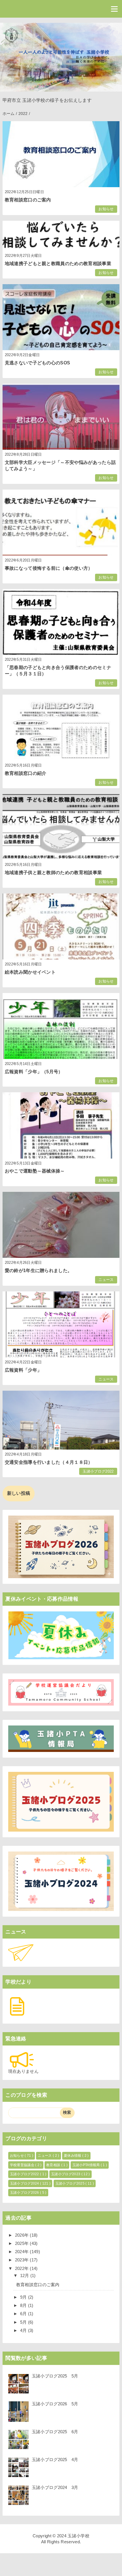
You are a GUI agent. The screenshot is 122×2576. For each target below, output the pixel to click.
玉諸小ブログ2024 (25, 2183)
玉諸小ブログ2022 (98, 1471)
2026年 (23, 2235)
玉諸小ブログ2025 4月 (55, 2460)
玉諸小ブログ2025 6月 (55, 2432)
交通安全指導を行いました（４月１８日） (49, 1462)
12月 (25, 2275)
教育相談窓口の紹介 (26, 773)
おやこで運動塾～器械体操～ (35, 1171)
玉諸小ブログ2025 (71, 2183)
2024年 (23, 2252)
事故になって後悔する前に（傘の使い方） (49, 568)
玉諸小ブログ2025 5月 (55, 2376)
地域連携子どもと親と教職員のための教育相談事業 (58, 264)
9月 (24, 2297)
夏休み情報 (73, 2156)
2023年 (23, 2260)
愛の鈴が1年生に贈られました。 (39, 1271)
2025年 (23, 2243)
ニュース (106, 1280)
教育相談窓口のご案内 (28, 200)
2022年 (23, 2268)
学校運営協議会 (23, 2165)
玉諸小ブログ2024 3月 (55, 2487)
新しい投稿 (19, 1493)
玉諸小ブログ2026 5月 (55, 2404)
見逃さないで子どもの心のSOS (38, 363)
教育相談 (54, 2165)
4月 (24, 2330)
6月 (24, 2314)
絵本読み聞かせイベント (30, 972)
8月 (24, 2305)
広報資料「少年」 (23, 1370)
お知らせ (106, 209)
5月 (24, 2322)
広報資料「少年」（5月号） (34, 1072)
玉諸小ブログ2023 (66, 2174)
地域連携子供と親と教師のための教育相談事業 (53, 873)
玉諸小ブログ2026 (25, 2193)
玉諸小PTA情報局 (87, 2165)
